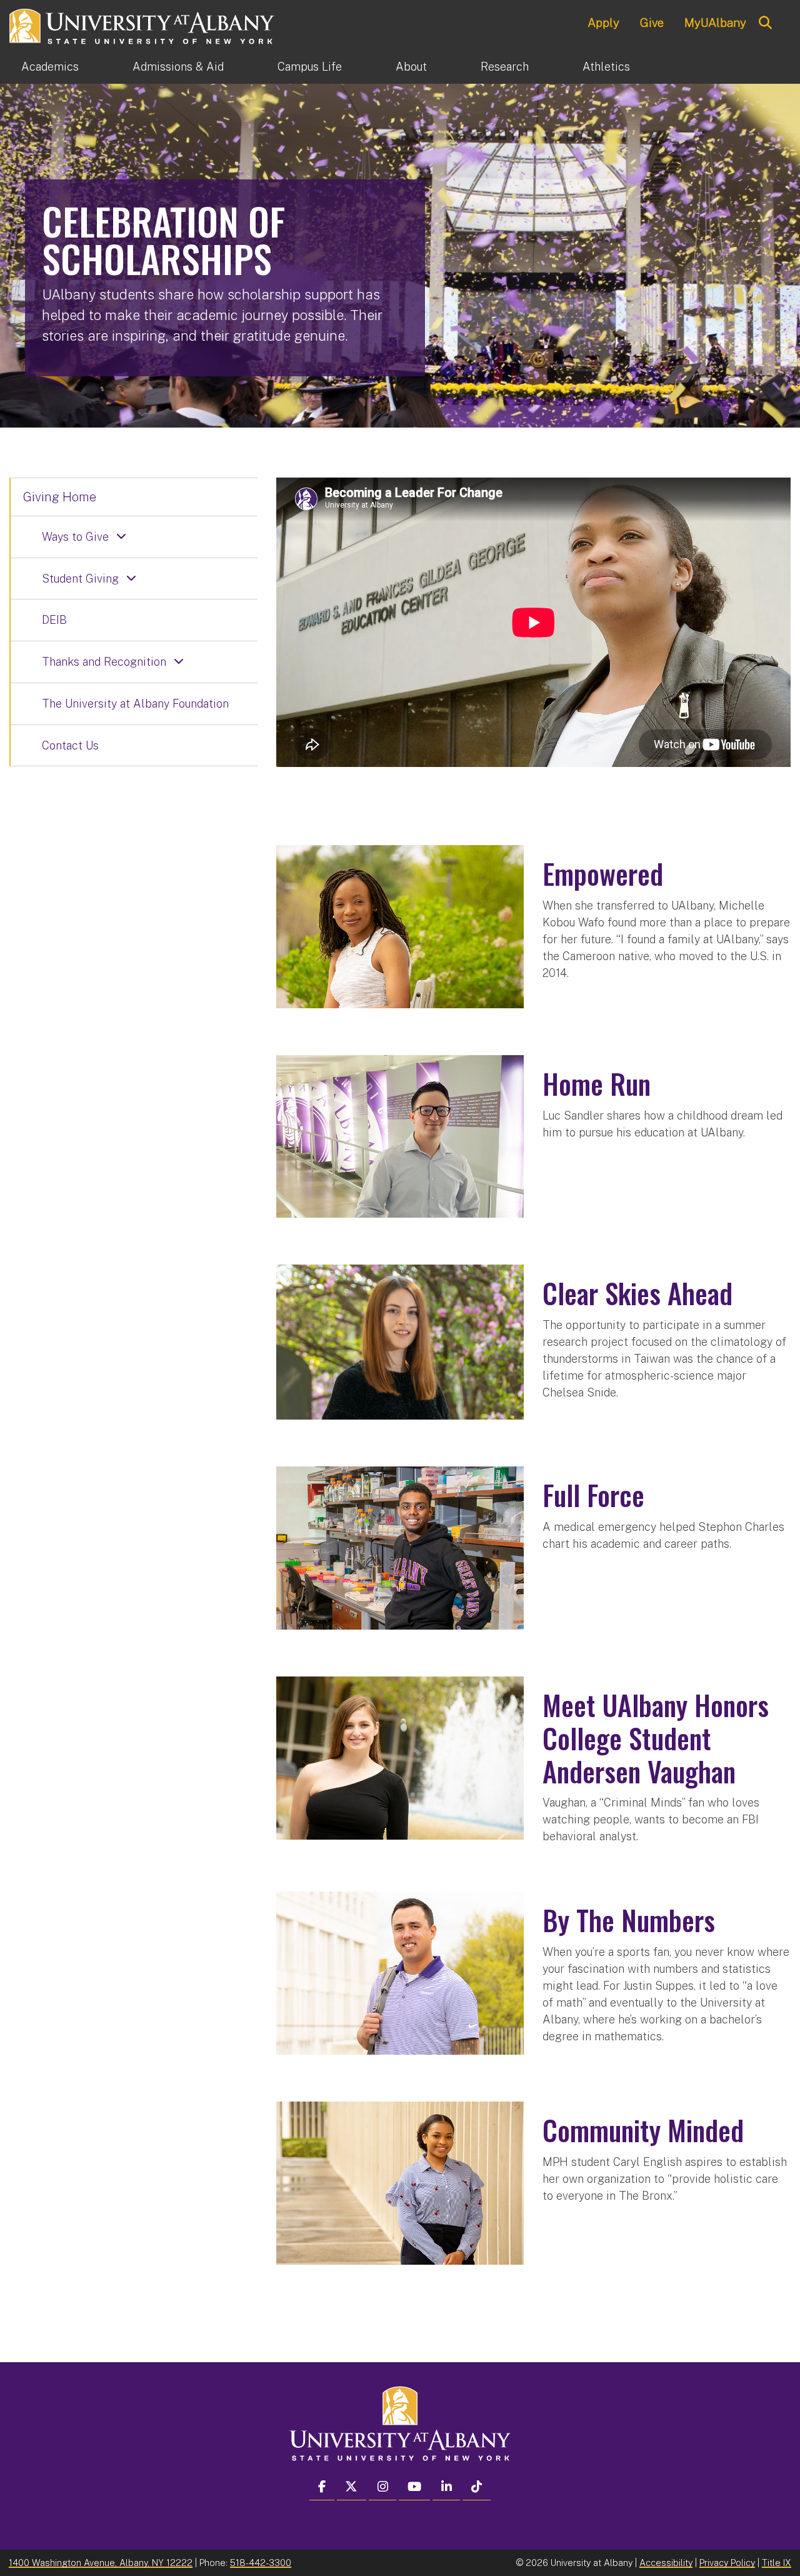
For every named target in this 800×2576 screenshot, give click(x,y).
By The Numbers (629, 1920)
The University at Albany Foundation (135, 704)
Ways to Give (75, 537)
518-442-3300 (261, 2563)
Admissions (178, 67)
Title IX (777, 2563)
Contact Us (70, 745)
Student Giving (80, 579)
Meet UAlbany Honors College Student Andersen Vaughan (656, 1738)
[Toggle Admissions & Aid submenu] (251, 67)
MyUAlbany (715, 23)
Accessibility (666, 2563)
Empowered (603, 874)
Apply (603, 23)
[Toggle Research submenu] (556, 67)
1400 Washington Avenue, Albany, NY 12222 (101, 2563)
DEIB (54, 620)
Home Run (597, 1084)
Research (505, 67)
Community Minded (643, 2130)
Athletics (606, 67)
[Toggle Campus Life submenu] (369, 67)
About (411, 67)
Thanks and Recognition (104, 662)
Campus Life (310, 67)
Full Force (593, 1495)
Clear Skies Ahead (637, 1293)
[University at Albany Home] (142, 25)
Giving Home (60, 497)
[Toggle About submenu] (454, 67)
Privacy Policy (727, 2563)
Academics (50, 67)
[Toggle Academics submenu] (106, 67)
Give (652, 23)
